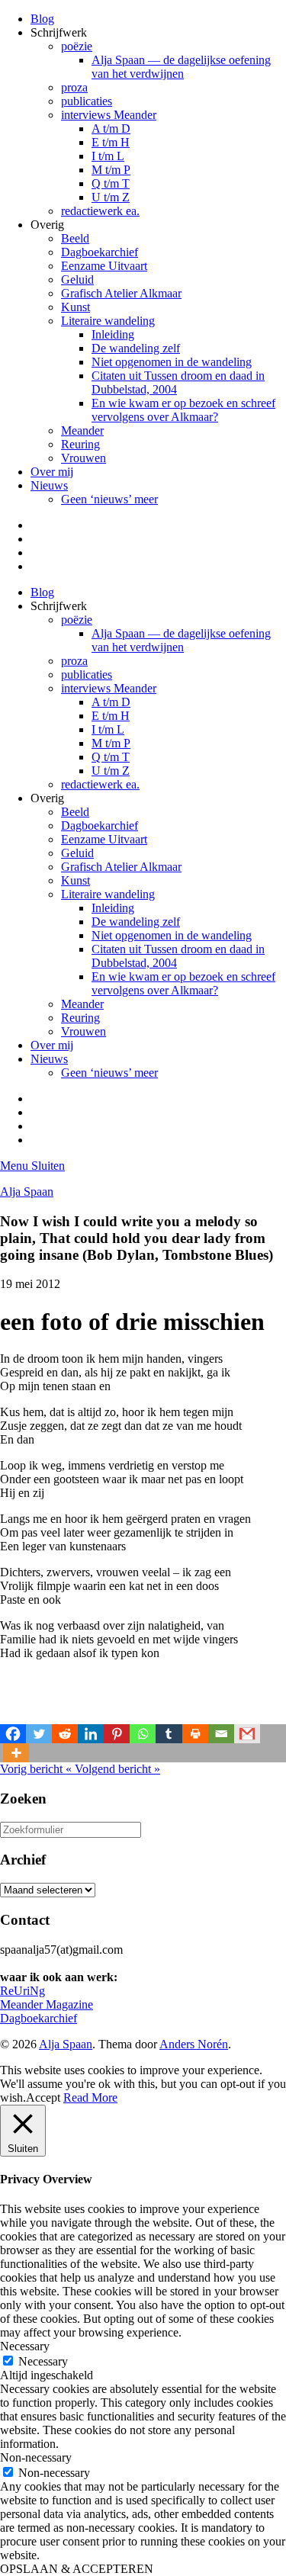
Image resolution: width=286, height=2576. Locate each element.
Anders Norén (194, 2044)
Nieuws (49, 485)
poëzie (77, 46)
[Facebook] (13, 1734)
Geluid (77, 279)
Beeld (75, 238)
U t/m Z (111, 197)
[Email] (221, 1734)
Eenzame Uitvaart (104, 266)
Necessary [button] (25, 2346)
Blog (42, 19)
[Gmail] (247, 1734)
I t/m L (108, 156)
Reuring (80, 444)
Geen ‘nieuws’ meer (109, 499)
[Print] (195, 1734)
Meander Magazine (47, 2004)
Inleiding (113, 334)
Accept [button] (43, 2097)
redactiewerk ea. (100, 211)
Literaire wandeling (108, 321)
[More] (16, 1753)
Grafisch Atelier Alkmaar (121, 293)
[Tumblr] (169, 1734)
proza (74, 87)
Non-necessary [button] (36, 2457)
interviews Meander (109, 115)
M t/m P (111, 170)
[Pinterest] (117, 1734)
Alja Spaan (27, 1192)
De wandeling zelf (136, 348)
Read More (90, 2097)
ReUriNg (22, 1991)
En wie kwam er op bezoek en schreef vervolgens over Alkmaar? (183, 410)
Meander (82, 430)
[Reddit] (65, 1734)
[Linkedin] (91, 1734)
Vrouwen (84, 458)
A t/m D (111, 128)
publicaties (87, 101)
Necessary (43, 2361)
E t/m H (111, 142)
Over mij (52, 472)
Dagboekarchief (100, 252)
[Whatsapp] (143, 1734)
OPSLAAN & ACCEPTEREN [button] (77, 2569)
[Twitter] (39, 1734)
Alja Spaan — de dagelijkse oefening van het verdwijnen (181, 67)
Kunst (76, 307)
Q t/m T (111, 183)
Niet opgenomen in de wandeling (172, 362)
